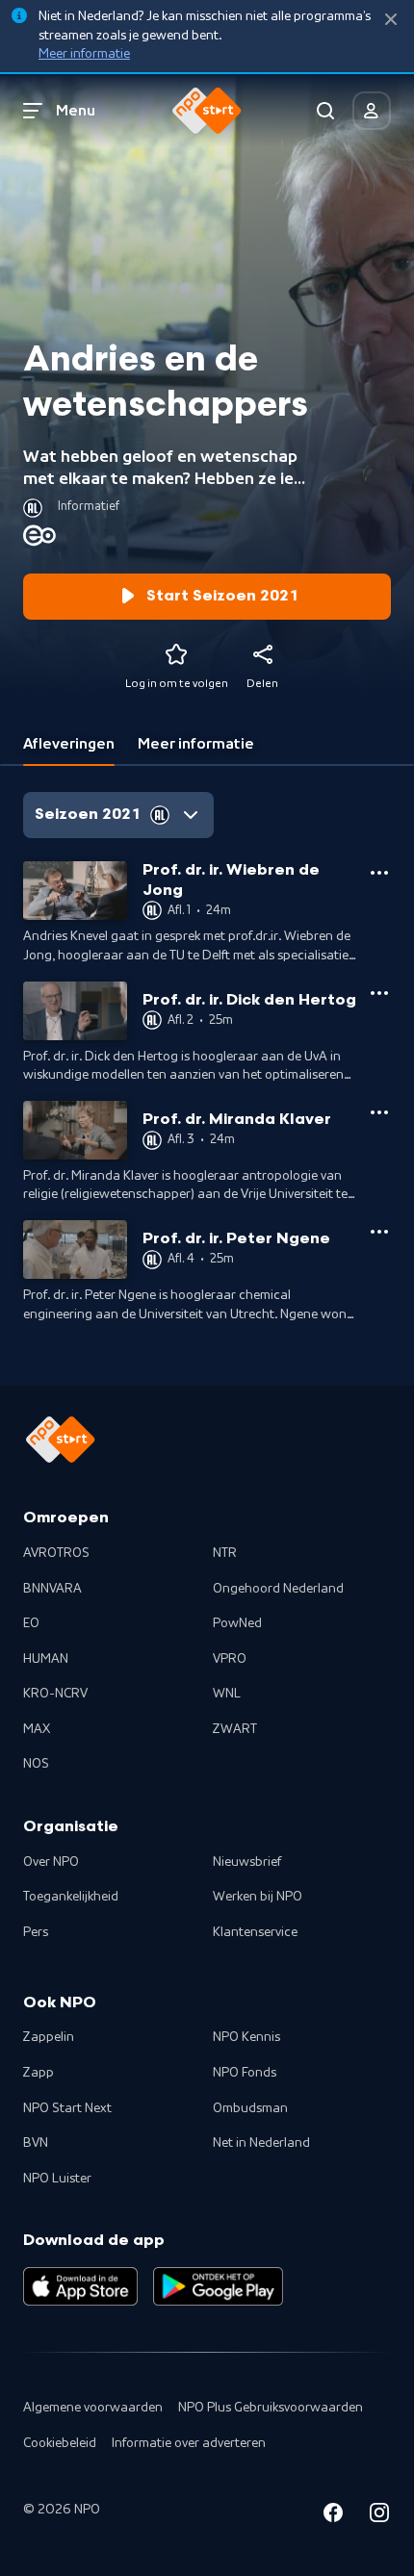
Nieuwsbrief (247, 1862)
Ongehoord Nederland (278, 1589)
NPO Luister (57, 2179)
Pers (36, 1932)
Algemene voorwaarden (93, 2408)
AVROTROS (56, 1553)
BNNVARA (52, 1589)
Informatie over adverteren (189, 2443)
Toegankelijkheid (71, 1897)
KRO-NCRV (55, 1694)
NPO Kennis (246, 2037)
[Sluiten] (391, 20)
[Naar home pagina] (207, 111)
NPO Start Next (67, 2108)
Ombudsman (250, 2108)
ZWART (235, 1729)
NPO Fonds (245, 2073)
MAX (37, 1729)
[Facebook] (333, 2516)
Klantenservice (255, 1932)
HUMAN (46, 1659)
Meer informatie (84, 54)
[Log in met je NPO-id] (372, 111)
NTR (225, 1553)
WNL (227, 1694)
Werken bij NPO (258, 1897)
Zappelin (49, 2037)
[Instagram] (379, 2516)
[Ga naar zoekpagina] (325, 111)
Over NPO (51, 1862)
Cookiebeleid (60, 2443)
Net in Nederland (261, 2143)
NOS (36, 1764)
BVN (36, 2143)
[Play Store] (218, 2286)
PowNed (237, 1623)
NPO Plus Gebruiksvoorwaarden (271, 2408)
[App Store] (80, 2286)
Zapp (39, 2073)
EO (31, 1623)
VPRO (230, 1659)
